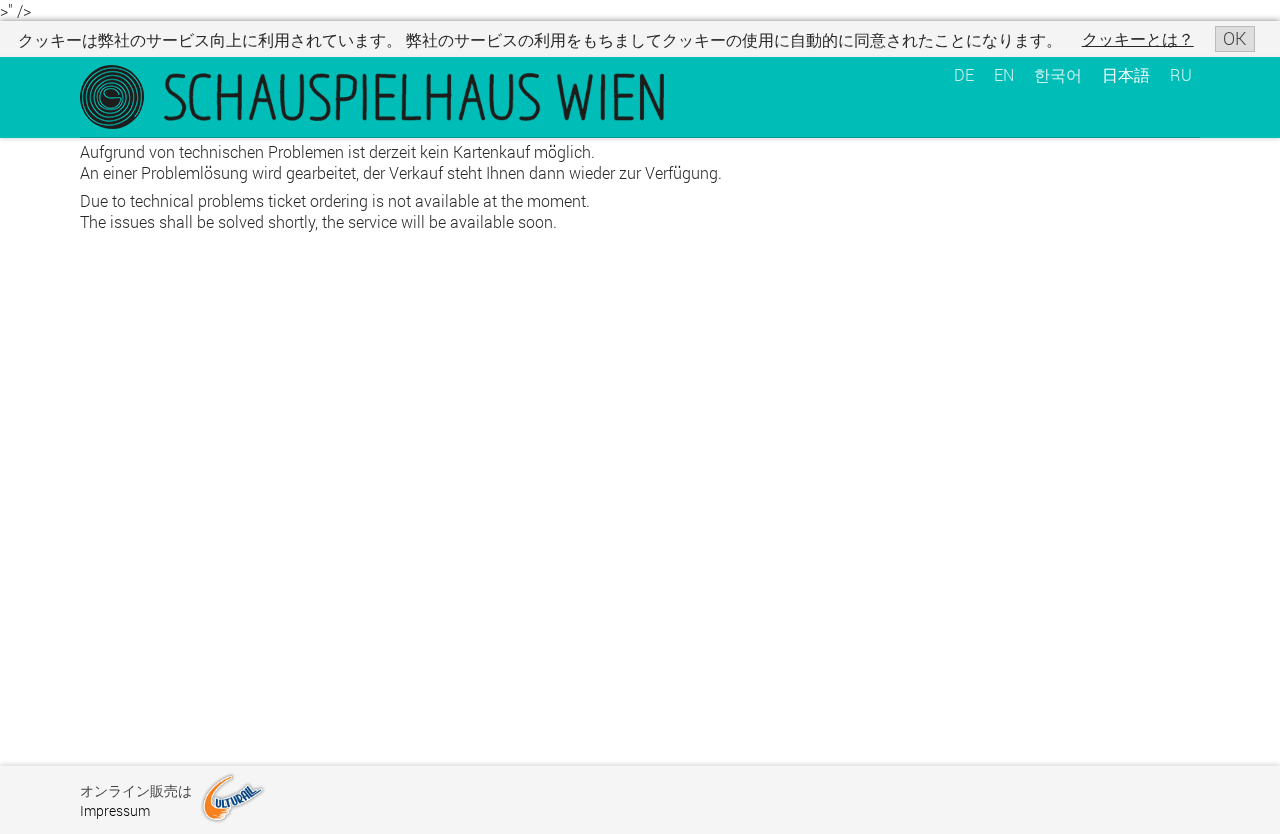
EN (1004, 74)
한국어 (1058, 74)
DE (964, 74)
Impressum (115, 810)
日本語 (1126, 74)
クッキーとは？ (1138, 38)
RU (1181, 74)
